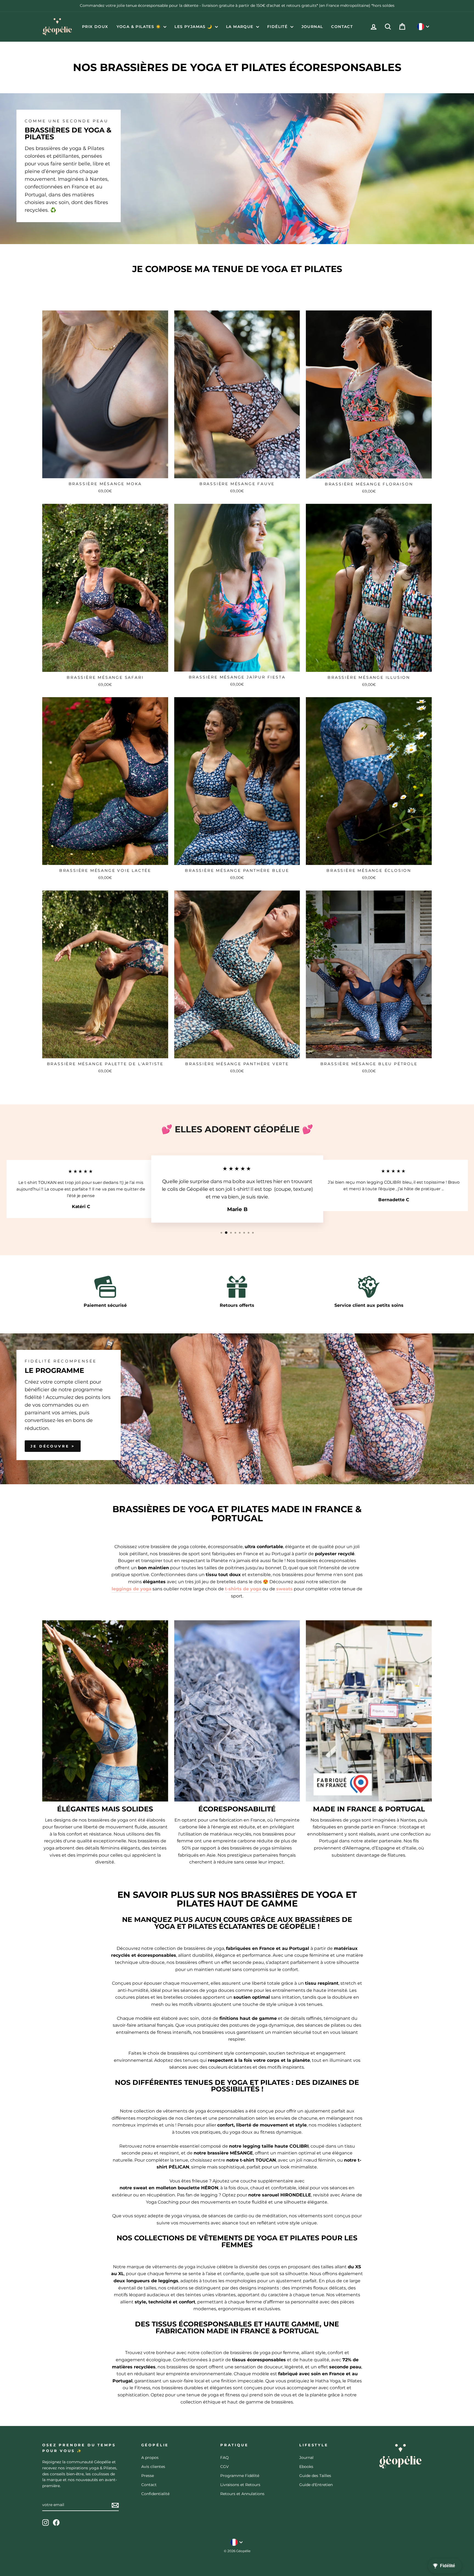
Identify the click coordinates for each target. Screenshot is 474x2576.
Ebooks (306, 2467)
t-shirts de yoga (243, 1589)
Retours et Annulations (242, 2494)
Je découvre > (53, 1446)
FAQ (225, 2458)
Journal (312, 27)
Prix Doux (95, 27)
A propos (150, 2458)
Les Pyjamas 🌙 (194, 27)
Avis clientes (153, 2467)
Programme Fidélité (240, 2476)
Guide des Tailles (315, 2476)
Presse (148, 2476)
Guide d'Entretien (316, 2485)
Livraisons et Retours (240, 2485)
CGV (225, 2467)
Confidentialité (155, 2494)
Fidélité (278, 27)
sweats (284, 1589)
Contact (342, 27)
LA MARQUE (240, 27)
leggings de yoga (132, 1589)
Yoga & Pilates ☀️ (139, 27)
